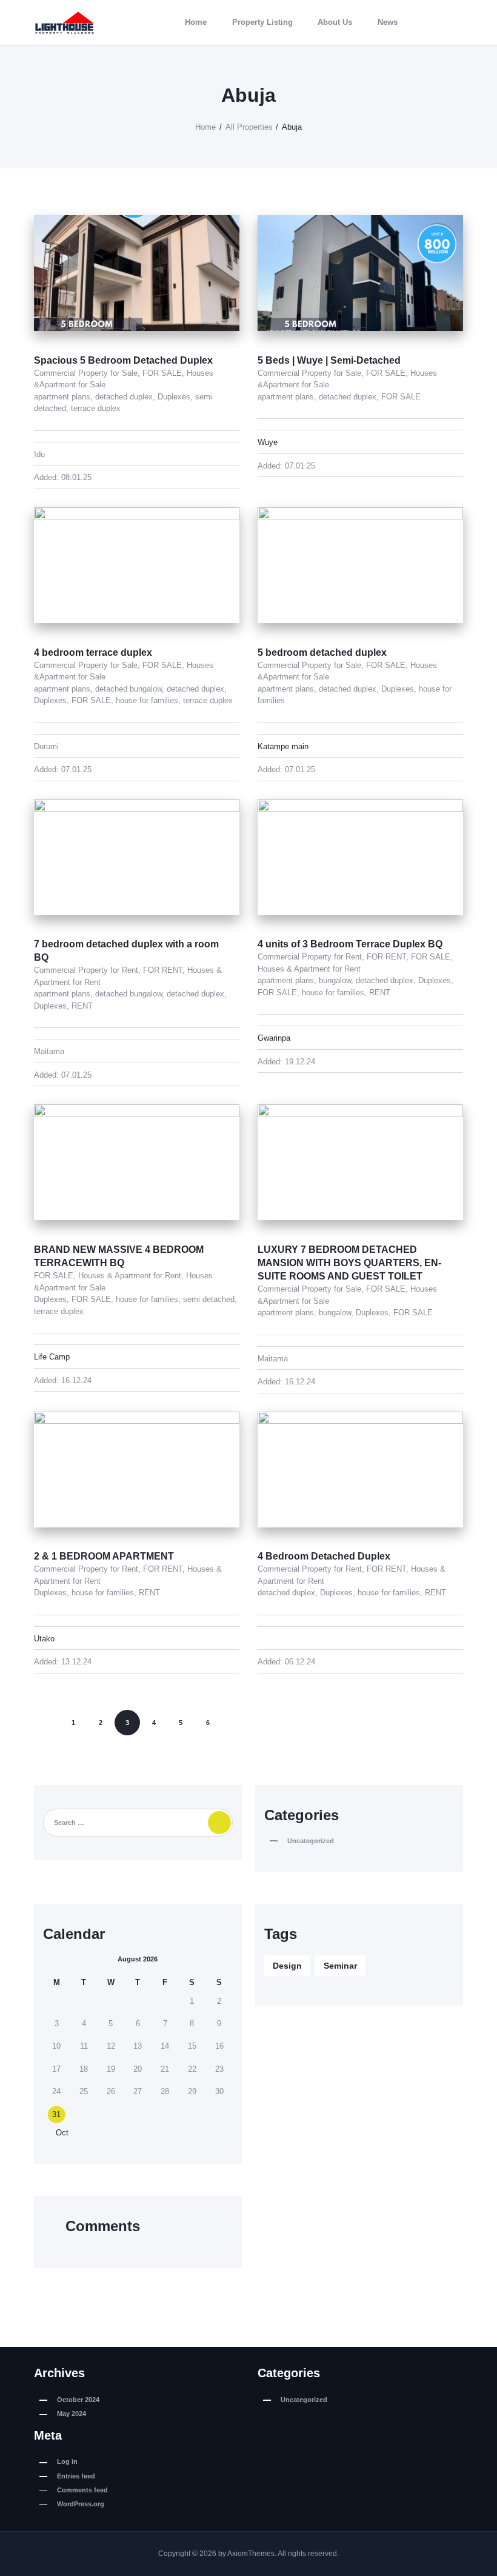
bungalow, (337, 980)
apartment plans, (65, 397)
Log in (67, 2461)
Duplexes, (176, 397)
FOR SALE (401, 397)
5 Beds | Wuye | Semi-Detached (329, 360)
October (78, 2400)
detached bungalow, (131, 689)
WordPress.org (81, 2504)
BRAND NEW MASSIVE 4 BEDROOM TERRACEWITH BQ (119, 1256)
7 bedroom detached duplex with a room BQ (126, 951)
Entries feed (76, 2476)
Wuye (268, 442)
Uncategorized (311, 1841)
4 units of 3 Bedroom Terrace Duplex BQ (350, 944)
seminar (340, 1966)
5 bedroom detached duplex (322, 652)
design (287, 1966)
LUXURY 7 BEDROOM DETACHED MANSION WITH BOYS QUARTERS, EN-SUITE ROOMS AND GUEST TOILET (349, 1263)
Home (205, 127)
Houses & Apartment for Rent (309, 969)
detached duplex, (126, 397)
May (72, 2414)
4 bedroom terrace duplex (93, 652)
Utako (44, 1639)
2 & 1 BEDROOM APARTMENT (104, 1556)
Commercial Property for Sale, (88, 373)
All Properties (249, 127)
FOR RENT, (165, 970)
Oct (58, 2133)
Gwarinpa (274, 1038)
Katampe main (283, 746)
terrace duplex (96, 408)
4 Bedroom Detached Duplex (324, 1556)
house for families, (149, 700)
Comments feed (82, 2490)
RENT (82, 1006)
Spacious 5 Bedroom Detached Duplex (123, 360)
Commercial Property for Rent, (88, 970)
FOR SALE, (165, 373)
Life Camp (52, 1357)
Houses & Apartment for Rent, (132, 1276)
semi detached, (210, 1299)
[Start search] (457, 22)
